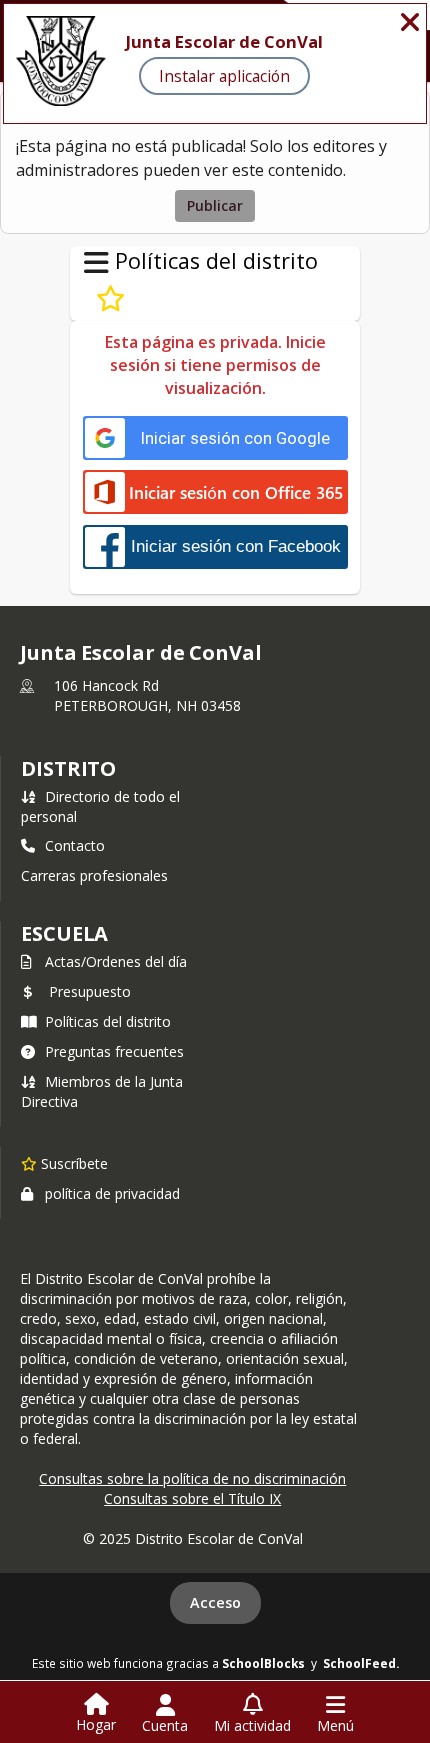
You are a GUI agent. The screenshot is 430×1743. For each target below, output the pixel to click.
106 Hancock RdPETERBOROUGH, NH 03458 (147, 695)
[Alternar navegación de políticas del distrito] (96, 263)
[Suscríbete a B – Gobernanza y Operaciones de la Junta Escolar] (110, 299)
